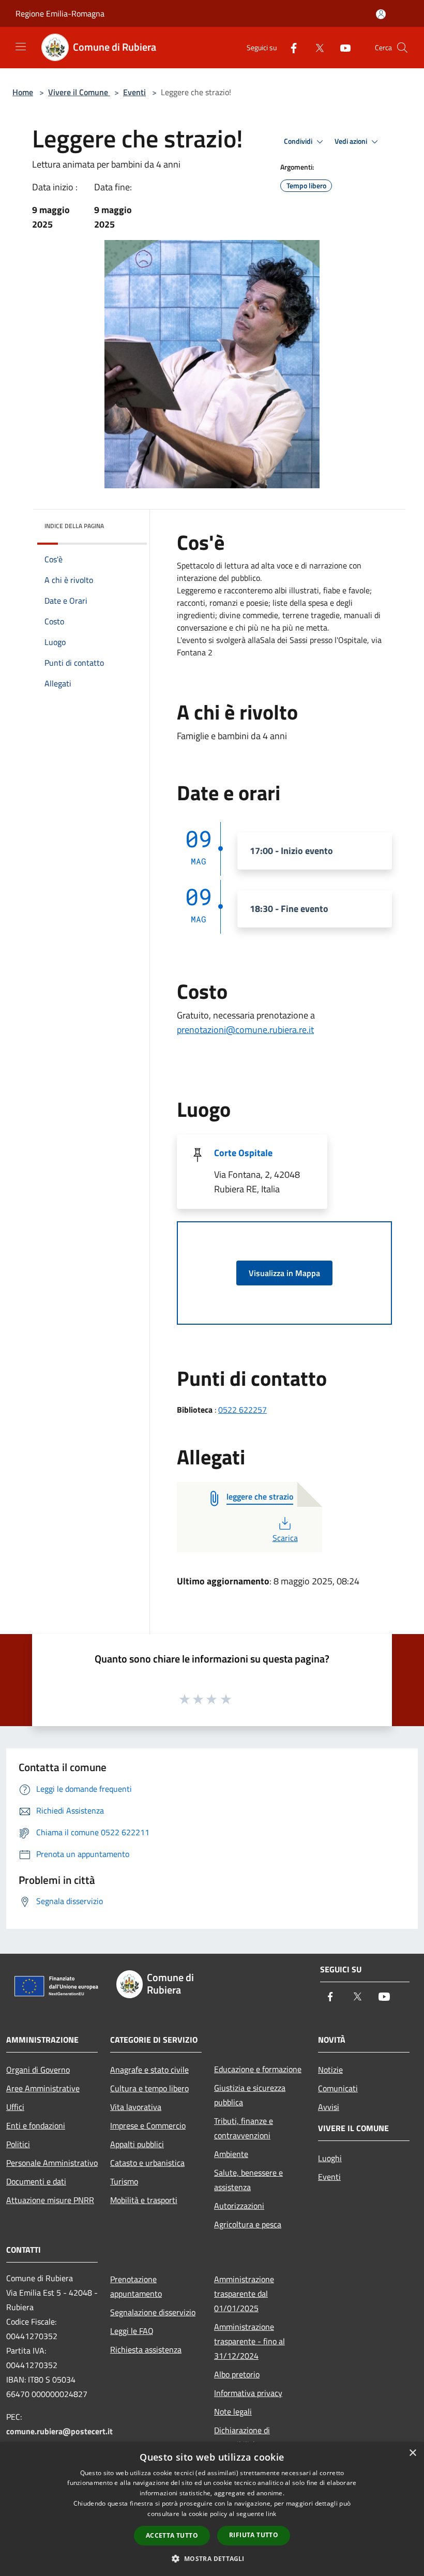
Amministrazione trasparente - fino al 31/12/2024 (249, 2341)
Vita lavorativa (136, 2107)
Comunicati (338, 2088)
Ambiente (231, 2154)
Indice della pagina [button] (74, 526)
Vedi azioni (352, 141)
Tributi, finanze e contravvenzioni (244, 2128)
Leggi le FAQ (132, 2331)
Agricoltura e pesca (248, 2224)
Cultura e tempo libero (149, 2088)
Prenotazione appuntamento (136, 2286)
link (271, 2514)
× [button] (412, 2453)
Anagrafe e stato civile (149, 2070)
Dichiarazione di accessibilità (242, 2437)
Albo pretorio (237, 2374)
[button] (212, 2558)
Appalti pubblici (137, 2144)
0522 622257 (243, 1410)
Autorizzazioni (239, 2206)
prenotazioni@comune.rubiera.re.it (245, 1030)
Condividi (299, 141)
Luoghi (330, 2158)
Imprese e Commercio (148, 2125)
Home (23, 92)
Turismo (124, 2181)
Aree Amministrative (43, 2088)
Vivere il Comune (79, 92)
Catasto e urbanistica (147, 2163)
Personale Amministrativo (52, 2163)
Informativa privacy (248, 2393)
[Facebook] (290, 47)
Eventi (134, 92)
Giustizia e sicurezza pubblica (250, 2095)
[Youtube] (341, 47)
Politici (18, 2144)
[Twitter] (315, 47)
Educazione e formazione (258, 2069)
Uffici (15, 2107)
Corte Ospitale (243, 1153)
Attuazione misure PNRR (50, 2200)
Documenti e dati (36, 2181)
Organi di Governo (38, 2070)
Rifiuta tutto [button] (254, 2535)
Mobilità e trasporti (144, 2200)
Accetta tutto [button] (172, 2535)
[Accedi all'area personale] (381, 14)
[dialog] (212, 2509)
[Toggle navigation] (21, 47)
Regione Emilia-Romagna (60, 13)
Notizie (330, 2070)
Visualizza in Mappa (284, 1273)
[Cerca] (402, 48)
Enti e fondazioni (36, 2125)
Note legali (233, 2412)
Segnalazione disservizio (153, 2312)
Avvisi (329, 2107)
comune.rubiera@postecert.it (59, 2431)
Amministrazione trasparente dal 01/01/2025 (244, 2294)
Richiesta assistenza (146, 2349)
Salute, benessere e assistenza (248, 2180)
